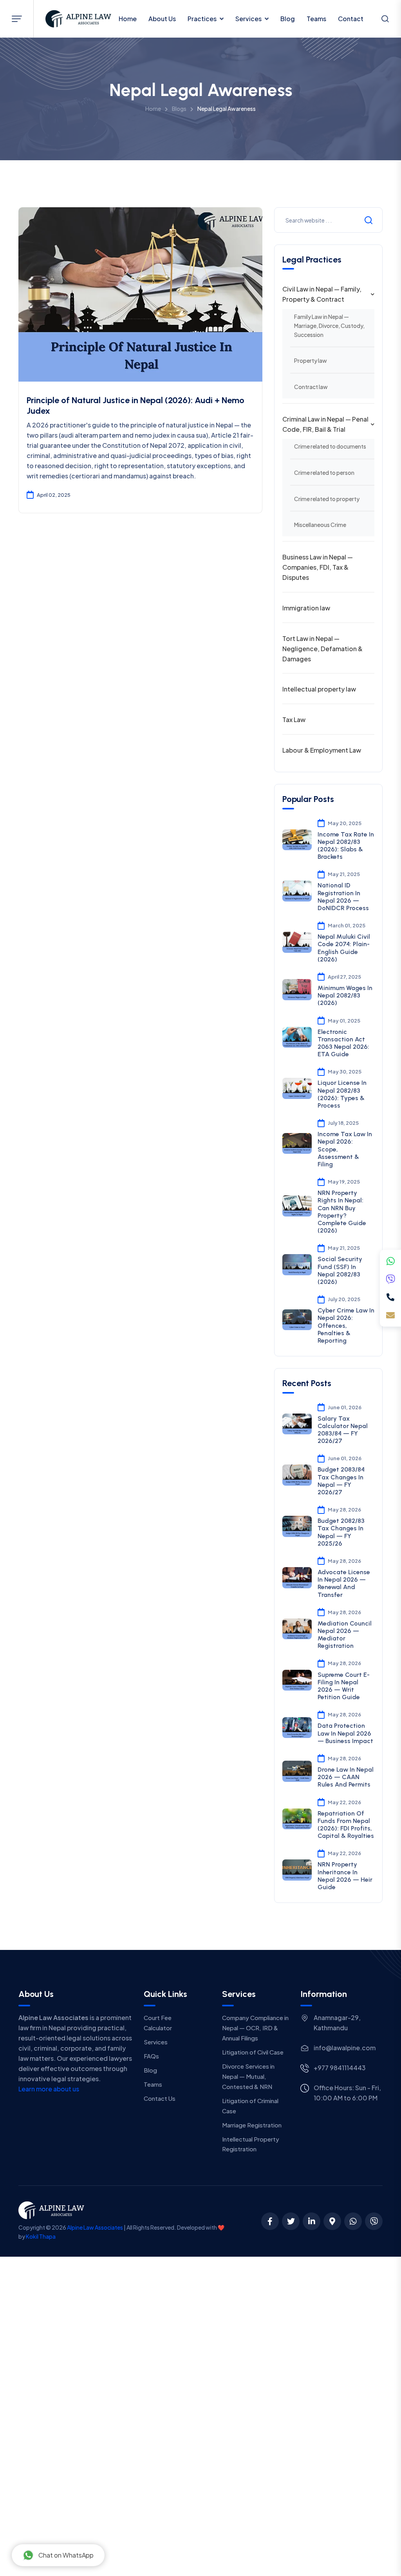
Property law (311, 360)
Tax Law (294, 720)
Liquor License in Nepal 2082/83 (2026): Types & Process (342, 1094)
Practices (202, 19)
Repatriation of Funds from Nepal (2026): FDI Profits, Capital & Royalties (346, 1825)
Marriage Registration (252, 2125)
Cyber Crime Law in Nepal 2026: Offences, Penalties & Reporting (346, 1325)
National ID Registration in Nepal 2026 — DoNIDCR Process (343, 897)
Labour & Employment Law (322, 750)
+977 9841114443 (340, 2068)
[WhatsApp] (390, 1261)
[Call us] (390, 1297)
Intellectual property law (319, 689)
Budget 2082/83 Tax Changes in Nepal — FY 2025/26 (341, 1532)
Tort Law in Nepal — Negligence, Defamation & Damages (322, 649)
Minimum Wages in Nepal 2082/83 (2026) (345, 995)
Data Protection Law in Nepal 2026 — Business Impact (345, 1733)
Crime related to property (327, 499)
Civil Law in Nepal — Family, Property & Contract (322, 294)
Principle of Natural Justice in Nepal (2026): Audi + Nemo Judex (135, 405)
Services (248, 19)
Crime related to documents (330, 446)
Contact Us (160, 2098)
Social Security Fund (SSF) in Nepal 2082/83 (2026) (340, 1270)
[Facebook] (270, 2221)
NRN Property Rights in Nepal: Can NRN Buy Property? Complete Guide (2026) (342, 1212)
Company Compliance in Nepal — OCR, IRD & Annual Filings (255, 2028)
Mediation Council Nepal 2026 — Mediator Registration (345, 1635)
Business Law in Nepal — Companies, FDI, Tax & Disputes (318, 567)
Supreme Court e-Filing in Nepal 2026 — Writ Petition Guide (344, 1686)
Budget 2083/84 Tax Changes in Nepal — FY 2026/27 (341, 1481)
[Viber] (390, 1279)
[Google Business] (332, 2221)
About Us (162, 19)
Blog (288, 19)
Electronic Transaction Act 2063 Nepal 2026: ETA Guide (343, 1043)
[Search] (385, 20)
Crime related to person (324, 472)
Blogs (179, 109)
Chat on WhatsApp (66, 2555)
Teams (316, 19)
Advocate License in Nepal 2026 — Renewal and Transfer (344, 1583)
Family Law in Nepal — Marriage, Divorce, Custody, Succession (329, 325)
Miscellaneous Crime (320, 525)
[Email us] (390, 1315)
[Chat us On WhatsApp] (353, 2221)
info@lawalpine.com (345, 2048)
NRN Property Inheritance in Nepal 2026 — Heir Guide (345, 1876)
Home (128, 19)
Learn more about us (49, 2089)
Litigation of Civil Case (253, 2052)
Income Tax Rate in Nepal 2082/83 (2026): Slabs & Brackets (346, 846)
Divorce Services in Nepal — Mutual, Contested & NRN (248, 2076)
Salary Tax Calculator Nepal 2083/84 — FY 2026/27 (343, 1430)
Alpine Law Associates (95, 2227)
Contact (351, 19)
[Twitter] (291, 2221)
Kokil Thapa (41, 2236)
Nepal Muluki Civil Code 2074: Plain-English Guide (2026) (344, 948)
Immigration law (306, 608)
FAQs (151, 2056)
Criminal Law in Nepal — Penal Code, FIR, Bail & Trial (325, 424)
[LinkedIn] (312, 2221)
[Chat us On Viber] (374, 2221)
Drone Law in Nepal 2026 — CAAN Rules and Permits (346, 1777)
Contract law (311, 387)
